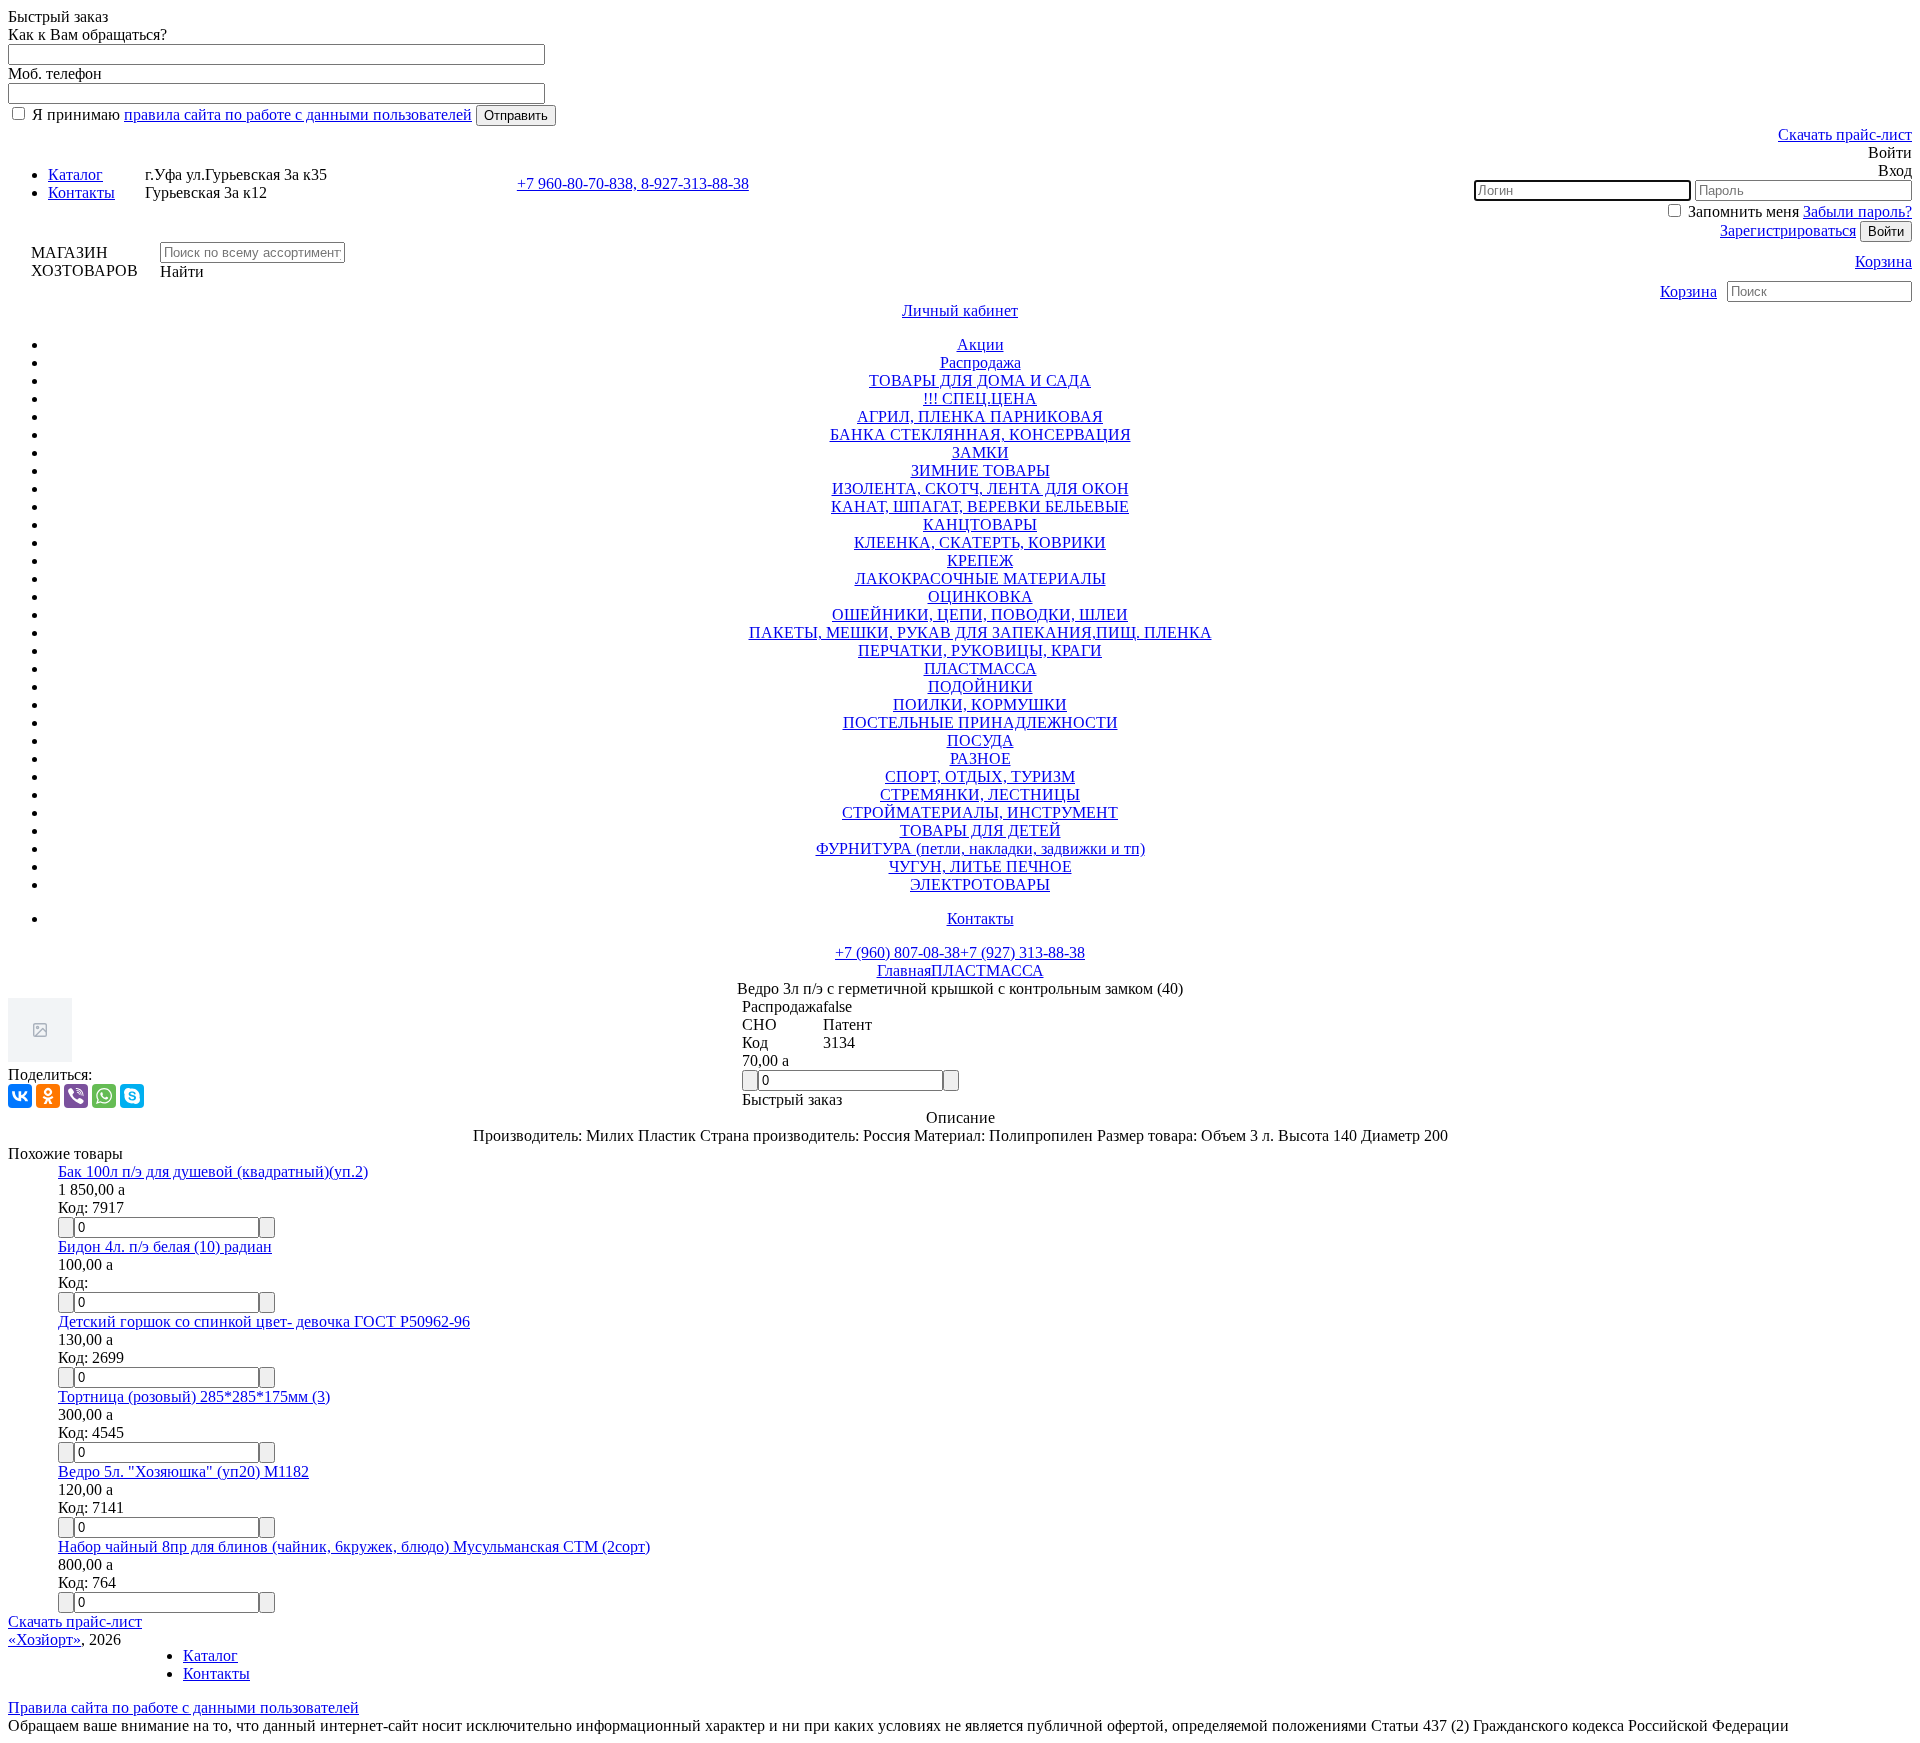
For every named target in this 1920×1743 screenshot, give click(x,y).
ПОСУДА (980, 740)
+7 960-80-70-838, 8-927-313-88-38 (633, 183)
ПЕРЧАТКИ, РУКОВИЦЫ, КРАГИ (980, 650)
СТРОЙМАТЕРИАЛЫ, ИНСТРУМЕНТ (980, 812)
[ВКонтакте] (20, 1096)
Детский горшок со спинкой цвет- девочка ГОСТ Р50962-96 (264, 1321)
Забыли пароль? (1857, 211)
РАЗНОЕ (980, 758)
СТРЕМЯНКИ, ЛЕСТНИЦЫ (980, 794)
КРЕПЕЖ (980, 560)
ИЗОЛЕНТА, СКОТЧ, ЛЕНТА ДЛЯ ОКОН (980, 488)
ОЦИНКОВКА (980, 596)
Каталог (75, 174)
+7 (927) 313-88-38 (1022, 952)
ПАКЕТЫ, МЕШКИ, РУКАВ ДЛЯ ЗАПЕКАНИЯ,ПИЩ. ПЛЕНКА (980, 632)
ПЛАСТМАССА (980, 668)
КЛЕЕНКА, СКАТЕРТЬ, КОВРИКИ (980, 542)
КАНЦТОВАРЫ (980, 524)
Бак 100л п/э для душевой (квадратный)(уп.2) (213, 1171)
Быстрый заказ (792, 1099)
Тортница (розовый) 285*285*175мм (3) (194, 1396)
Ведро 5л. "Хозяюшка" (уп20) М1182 (183, 1471)
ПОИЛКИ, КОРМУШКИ (980, 704)
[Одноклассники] (48, 1096)
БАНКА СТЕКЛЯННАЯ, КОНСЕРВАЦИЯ (980, 434)
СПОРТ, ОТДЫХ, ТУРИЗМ (980, 776)
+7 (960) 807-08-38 (897, 952)
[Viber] (76, 1096)
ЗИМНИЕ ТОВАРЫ (980, 470)
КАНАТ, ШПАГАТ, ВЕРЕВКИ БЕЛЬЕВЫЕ (980, 506)
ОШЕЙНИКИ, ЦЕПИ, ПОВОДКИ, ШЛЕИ (980, 614)
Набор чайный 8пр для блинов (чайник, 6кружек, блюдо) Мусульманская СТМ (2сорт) (354, 1546)
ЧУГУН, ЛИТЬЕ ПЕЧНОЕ (980, 866)
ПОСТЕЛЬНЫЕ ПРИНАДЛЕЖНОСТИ (980, 722)
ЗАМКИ (980, 452)
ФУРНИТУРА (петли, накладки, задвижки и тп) (980, 848)
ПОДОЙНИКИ (980, 686)
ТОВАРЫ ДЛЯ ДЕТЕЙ (980, 830)
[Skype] (132, 1096)
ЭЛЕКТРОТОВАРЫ (980, 884)
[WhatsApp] (104, 1096)
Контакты (81, 192)
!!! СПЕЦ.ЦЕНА (980, 398)
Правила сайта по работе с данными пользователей (183, 1707)
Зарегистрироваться (1788, 230)
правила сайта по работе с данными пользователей (298, 114)
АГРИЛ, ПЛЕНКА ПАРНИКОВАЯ (980, 416)
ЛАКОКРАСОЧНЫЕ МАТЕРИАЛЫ (980, 578)
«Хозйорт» (44, 1639)
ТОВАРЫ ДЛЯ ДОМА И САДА (980, 380)
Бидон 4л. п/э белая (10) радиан (165, 1246)
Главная (904, 970)
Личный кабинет (960, 310)
